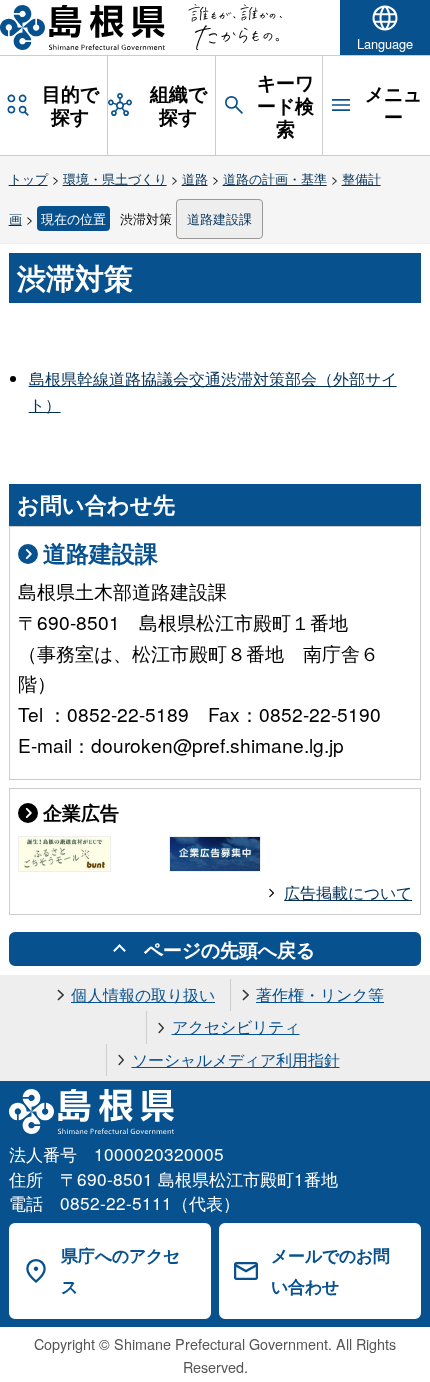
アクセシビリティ (236, 1026)
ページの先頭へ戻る (229, 949)
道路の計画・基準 (275, 178)
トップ (28, 178)
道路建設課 (219, 218)
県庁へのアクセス (120, 1270)
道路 (195, 178)
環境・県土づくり (115, 178)
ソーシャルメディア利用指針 (236, 1059)
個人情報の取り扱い (143, 994)
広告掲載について (348, 892)
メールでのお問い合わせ (330, 1270)
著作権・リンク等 (320, 994)
